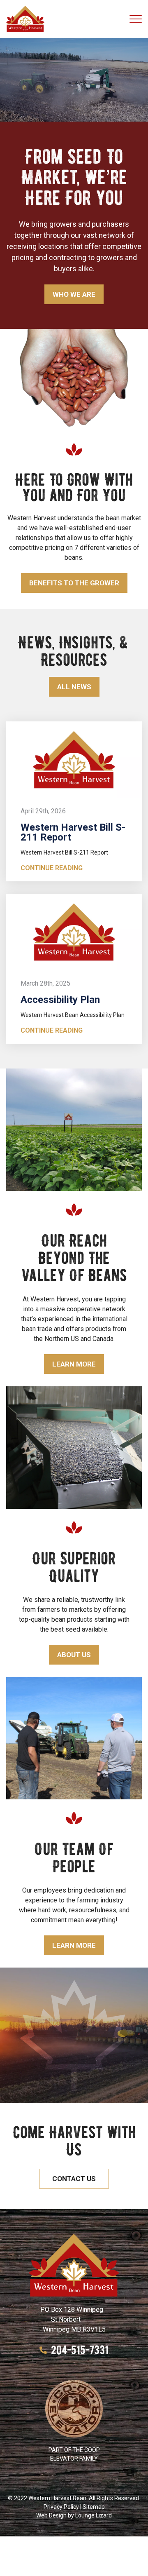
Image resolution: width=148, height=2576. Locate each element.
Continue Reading (52, 868)
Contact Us (74, 2179)
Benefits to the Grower (74, 583)
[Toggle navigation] (136, 19)
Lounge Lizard (94, 2515)
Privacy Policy (61, 2507)
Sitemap (94, 2507)
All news (74, 687)
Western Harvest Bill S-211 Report (73, 832)
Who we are (74, 294)
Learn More (74, 1364)
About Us (74, 1655)
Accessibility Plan (60, 1000)
